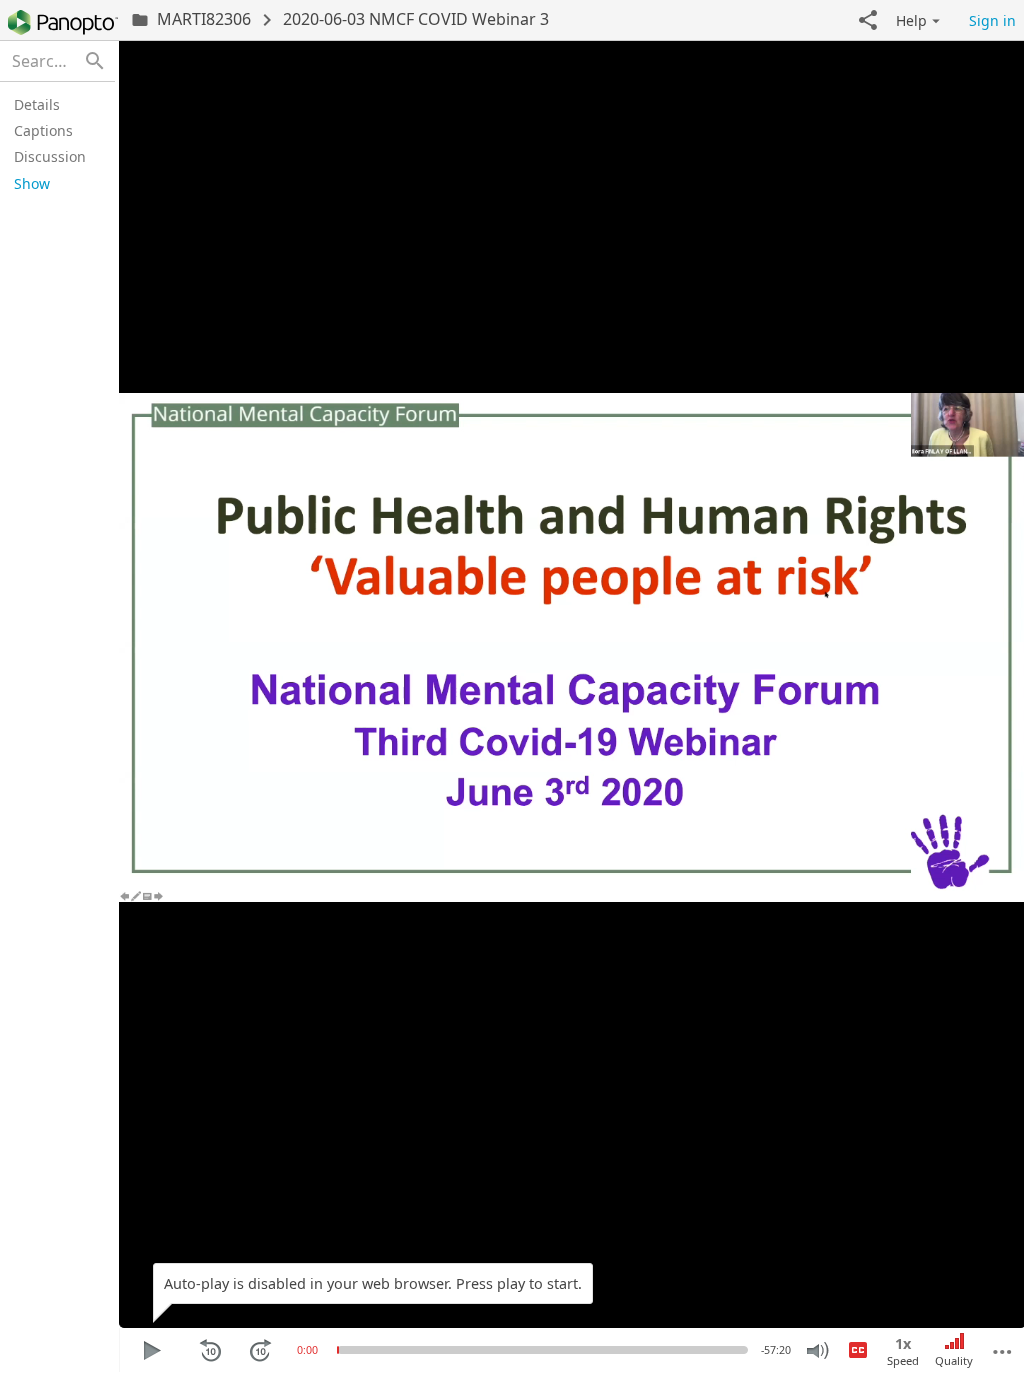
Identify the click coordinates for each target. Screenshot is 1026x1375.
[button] (868, 20)
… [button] (1002, 1344)
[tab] (54, 104)
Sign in (992, 20)
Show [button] (32, 183)
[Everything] (63, 22)
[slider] (338, 1350)
